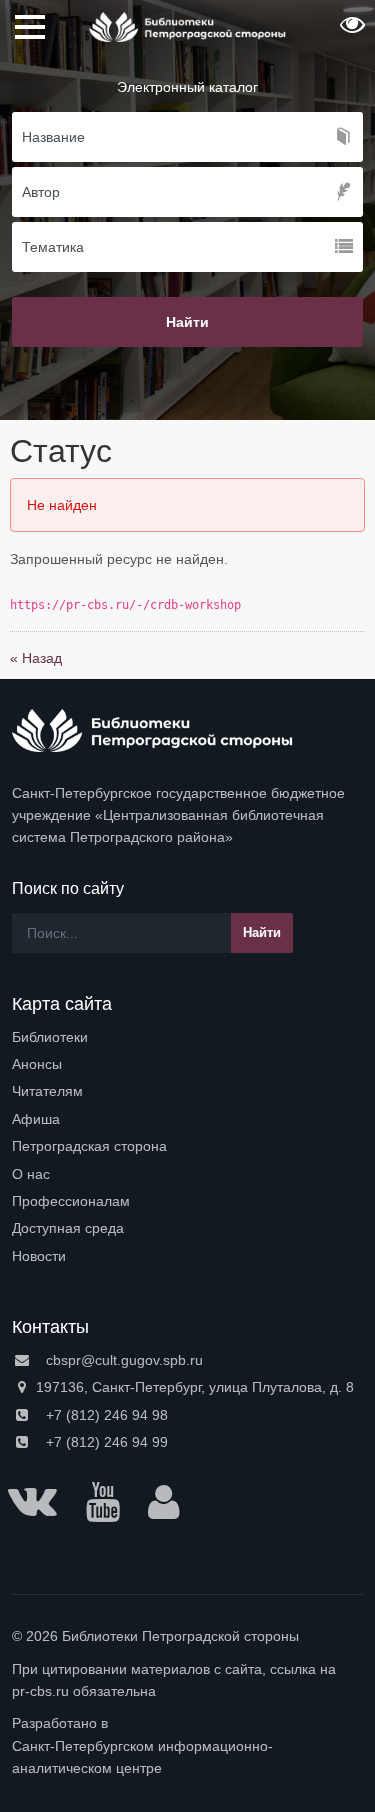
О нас (31, 1174)
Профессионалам (71, 1201)
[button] (350, 31)
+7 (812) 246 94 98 (105, 1415)
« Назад (36, 658)
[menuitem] (187, 1037)
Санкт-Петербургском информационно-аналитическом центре (142, 1757)
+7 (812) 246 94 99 (105, 1442)
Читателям (47, 1091)
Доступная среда (68, 1228)
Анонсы (37, 1064)
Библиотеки (50, 1037)
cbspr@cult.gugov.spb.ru (122, 1360)
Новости (39, 1256)
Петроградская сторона (89, 1146)
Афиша (36, 1119)
